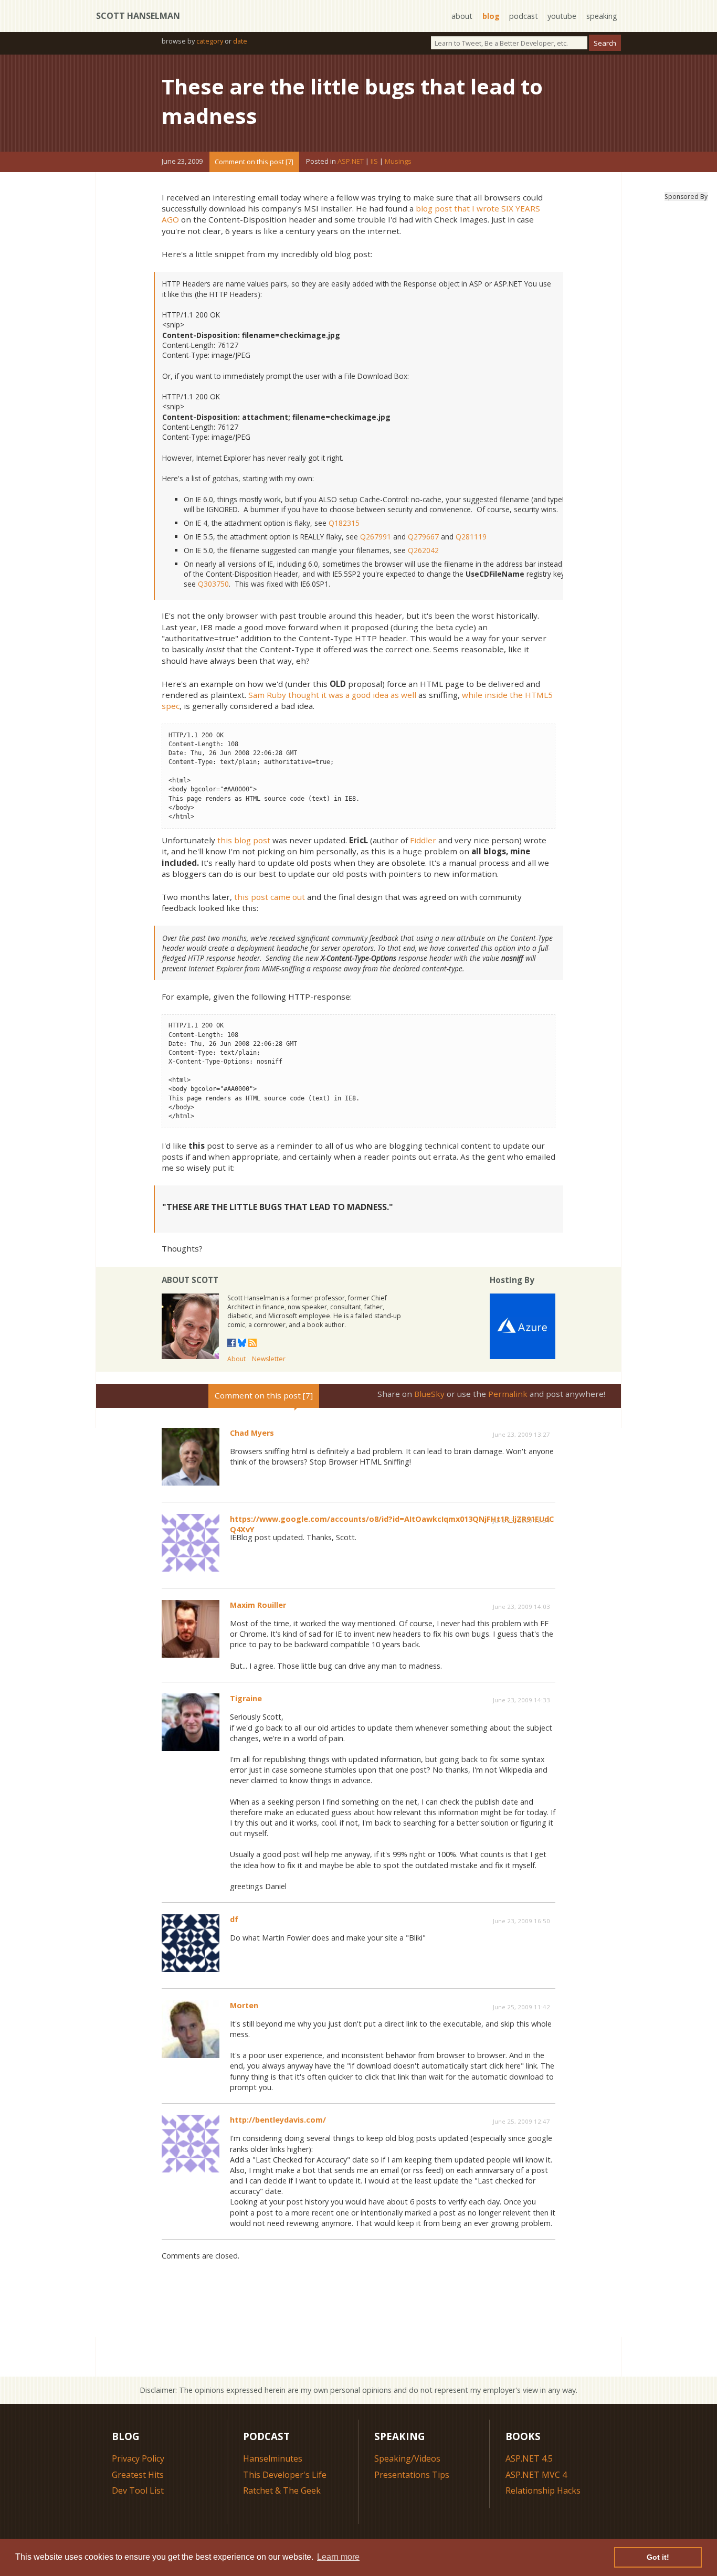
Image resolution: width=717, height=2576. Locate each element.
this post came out (270, 897)
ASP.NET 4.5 (529, 2458)
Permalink (508, 1394)
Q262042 (423, 550)
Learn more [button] (338, 2557)
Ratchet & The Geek (282, 2490)
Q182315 (344, 523)
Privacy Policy (138, 2458)
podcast (524, 16)
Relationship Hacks (543, 2490)
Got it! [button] (658, 2557)
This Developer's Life (285, 2475)
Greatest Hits (138, 2475)
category (210, 41)
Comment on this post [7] (254, 162)
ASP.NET (351, 162)
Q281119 (471, 537)
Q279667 (423, 537)
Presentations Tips (412, 2475)
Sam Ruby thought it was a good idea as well (332, 695)
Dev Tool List (138, 2490)
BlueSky (429, 1394)
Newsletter (269, 1359)
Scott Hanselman (138, 16)
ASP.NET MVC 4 (536, 2475)
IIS (374, 162)
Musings (398, 162)
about (462, 16)
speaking (602, 16)
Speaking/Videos (407, 2458)
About (236, 1359)
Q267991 (376, 537)
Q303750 (213, 584)
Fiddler (423, 840)
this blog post (244, 840)
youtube (562, 16)
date (240, 41)
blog (491, 16)
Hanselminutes (273, 2458)
